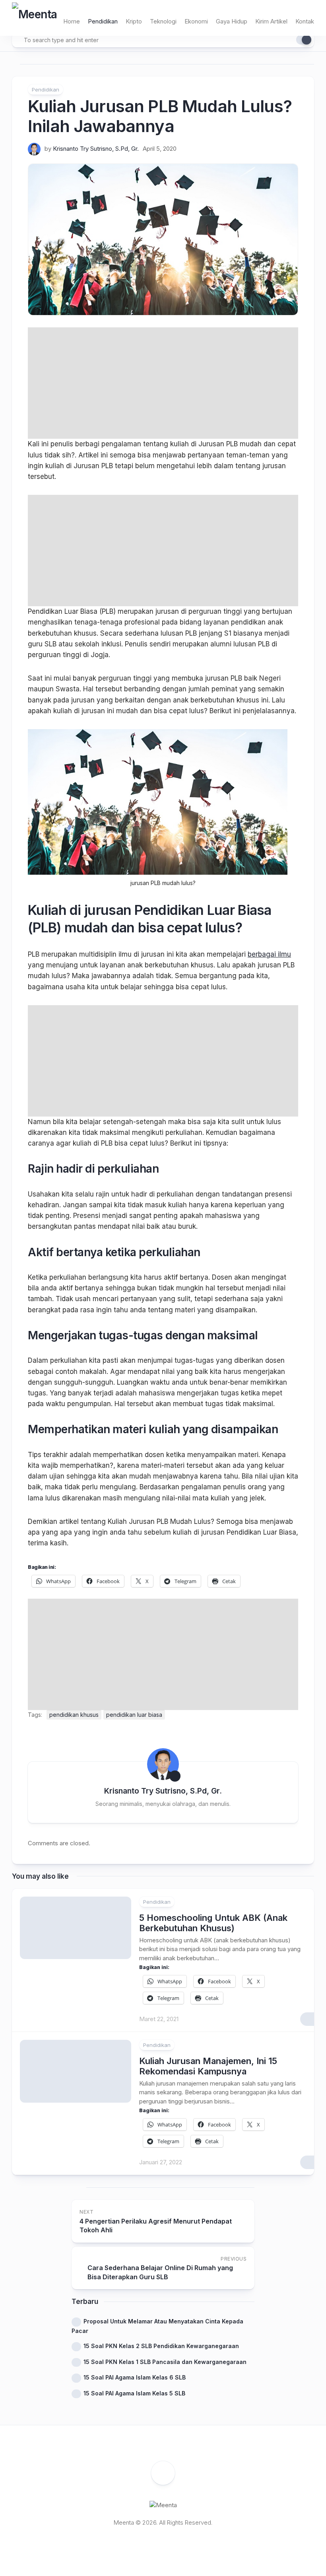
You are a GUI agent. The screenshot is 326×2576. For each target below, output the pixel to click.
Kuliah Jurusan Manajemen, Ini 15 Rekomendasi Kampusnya (208, 2066)
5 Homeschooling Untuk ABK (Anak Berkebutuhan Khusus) (213, 1923)
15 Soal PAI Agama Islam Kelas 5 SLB (134, 2393)
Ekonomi (196, 21)
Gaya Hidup (232, 21)
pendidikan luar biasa (134, 1715)
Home (72, 21)
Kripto (134, 21)
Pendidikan (103, 21)
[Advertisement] (163, 383)
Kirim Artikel (271, 21)
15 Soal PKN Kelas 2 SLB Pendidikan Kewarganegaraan (161, 2346)
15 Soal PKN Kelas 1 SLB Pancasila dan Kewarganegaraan (165, 2362)
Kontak (305, 21)
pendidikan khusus (74, 1715)
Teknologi (163, 21)
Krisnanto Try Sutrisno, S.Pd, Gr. (96, 149)
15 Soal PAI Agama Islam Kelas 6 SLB (135, 2377)
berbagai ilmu (269, 954)
